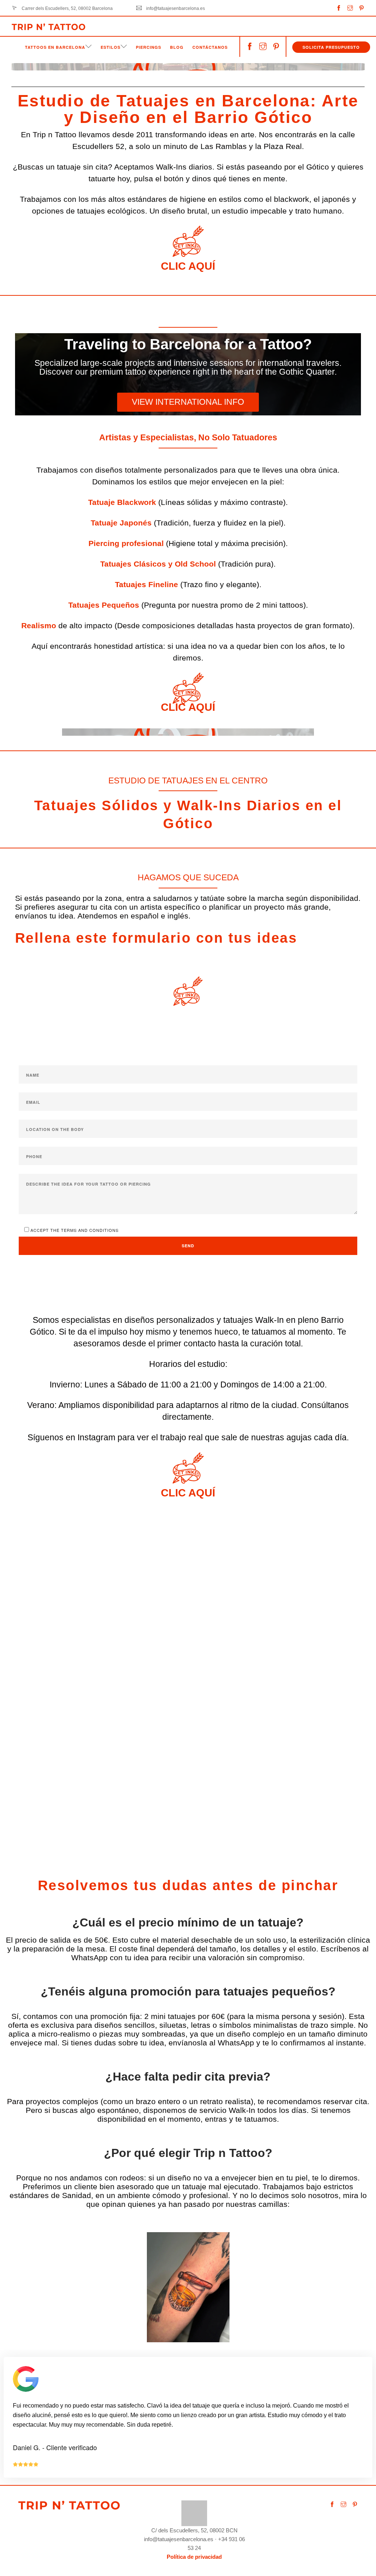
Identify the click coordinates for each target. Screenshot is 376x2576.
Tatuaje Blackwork (122, 502)
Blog (177, 47)
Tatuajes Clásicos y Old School (158, 564)
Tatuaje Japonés (121, 523)
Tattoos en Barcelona (55, 47)
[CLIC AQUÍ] (188, 241)
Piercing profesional (126, 543)
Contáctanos (210, 47)
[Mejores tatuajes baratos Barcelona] (194, 2513)
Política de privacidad (194, 2557)
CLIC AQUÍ (188, 266)
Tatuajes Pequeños (104, 605)
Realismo (39, 625)
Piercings (149, 47)
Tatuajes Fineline (147, 584)
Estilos (111, 47)
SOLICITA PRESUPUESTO (331, 47)
